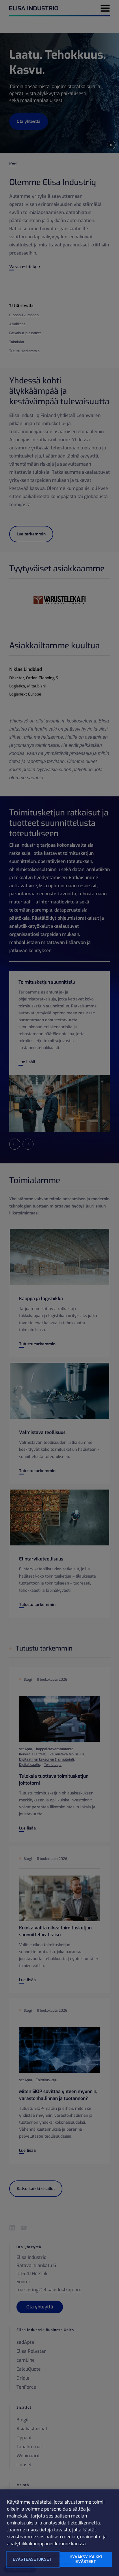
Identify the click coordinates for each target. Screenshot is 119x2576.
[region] (59, 2533)
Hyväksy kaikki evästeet (86, 2559)
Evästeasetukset (32, 2559)
